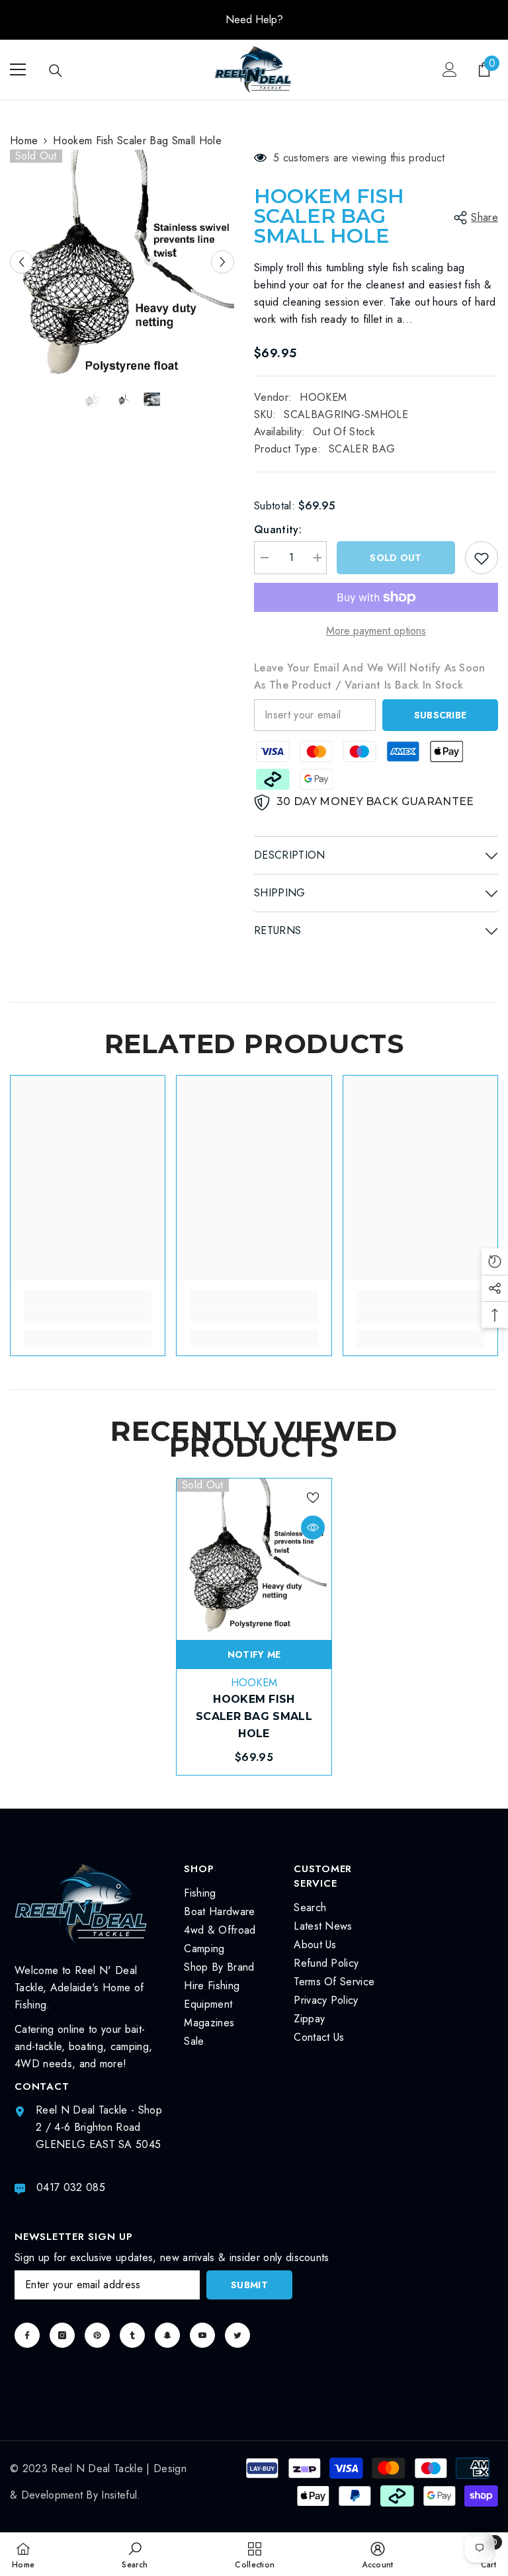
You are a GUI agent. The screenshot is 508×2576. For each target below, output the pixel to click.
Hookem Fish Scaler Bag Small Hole (254, 1716)
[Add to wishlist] (482, 558)
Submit (249, 2285)
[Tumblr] (132, 2335)
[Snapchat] (167, 2335)
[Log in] (450, 69)
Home (24, 141)
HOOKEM (323, 397)
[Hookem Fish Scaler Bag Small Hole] (254, 1556)
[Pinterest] (97, 2335)
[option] (254, 20)
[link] (88, 1314)
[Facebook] (27, 2335)
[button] (21, 262)
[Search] (56, 71)
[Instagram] (62, 2335)
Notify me (254, 1654)
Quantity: (278, 530)
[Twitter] (237, 2335)
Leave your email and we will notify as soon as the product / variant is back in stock (370, 676)
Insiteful (119, 2495)
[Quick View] (313, 1527)
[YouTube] (202, 2335)
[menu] (18, 69)
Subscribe (441, 715)
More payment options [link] (376, 631)
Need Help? (254, 20)
